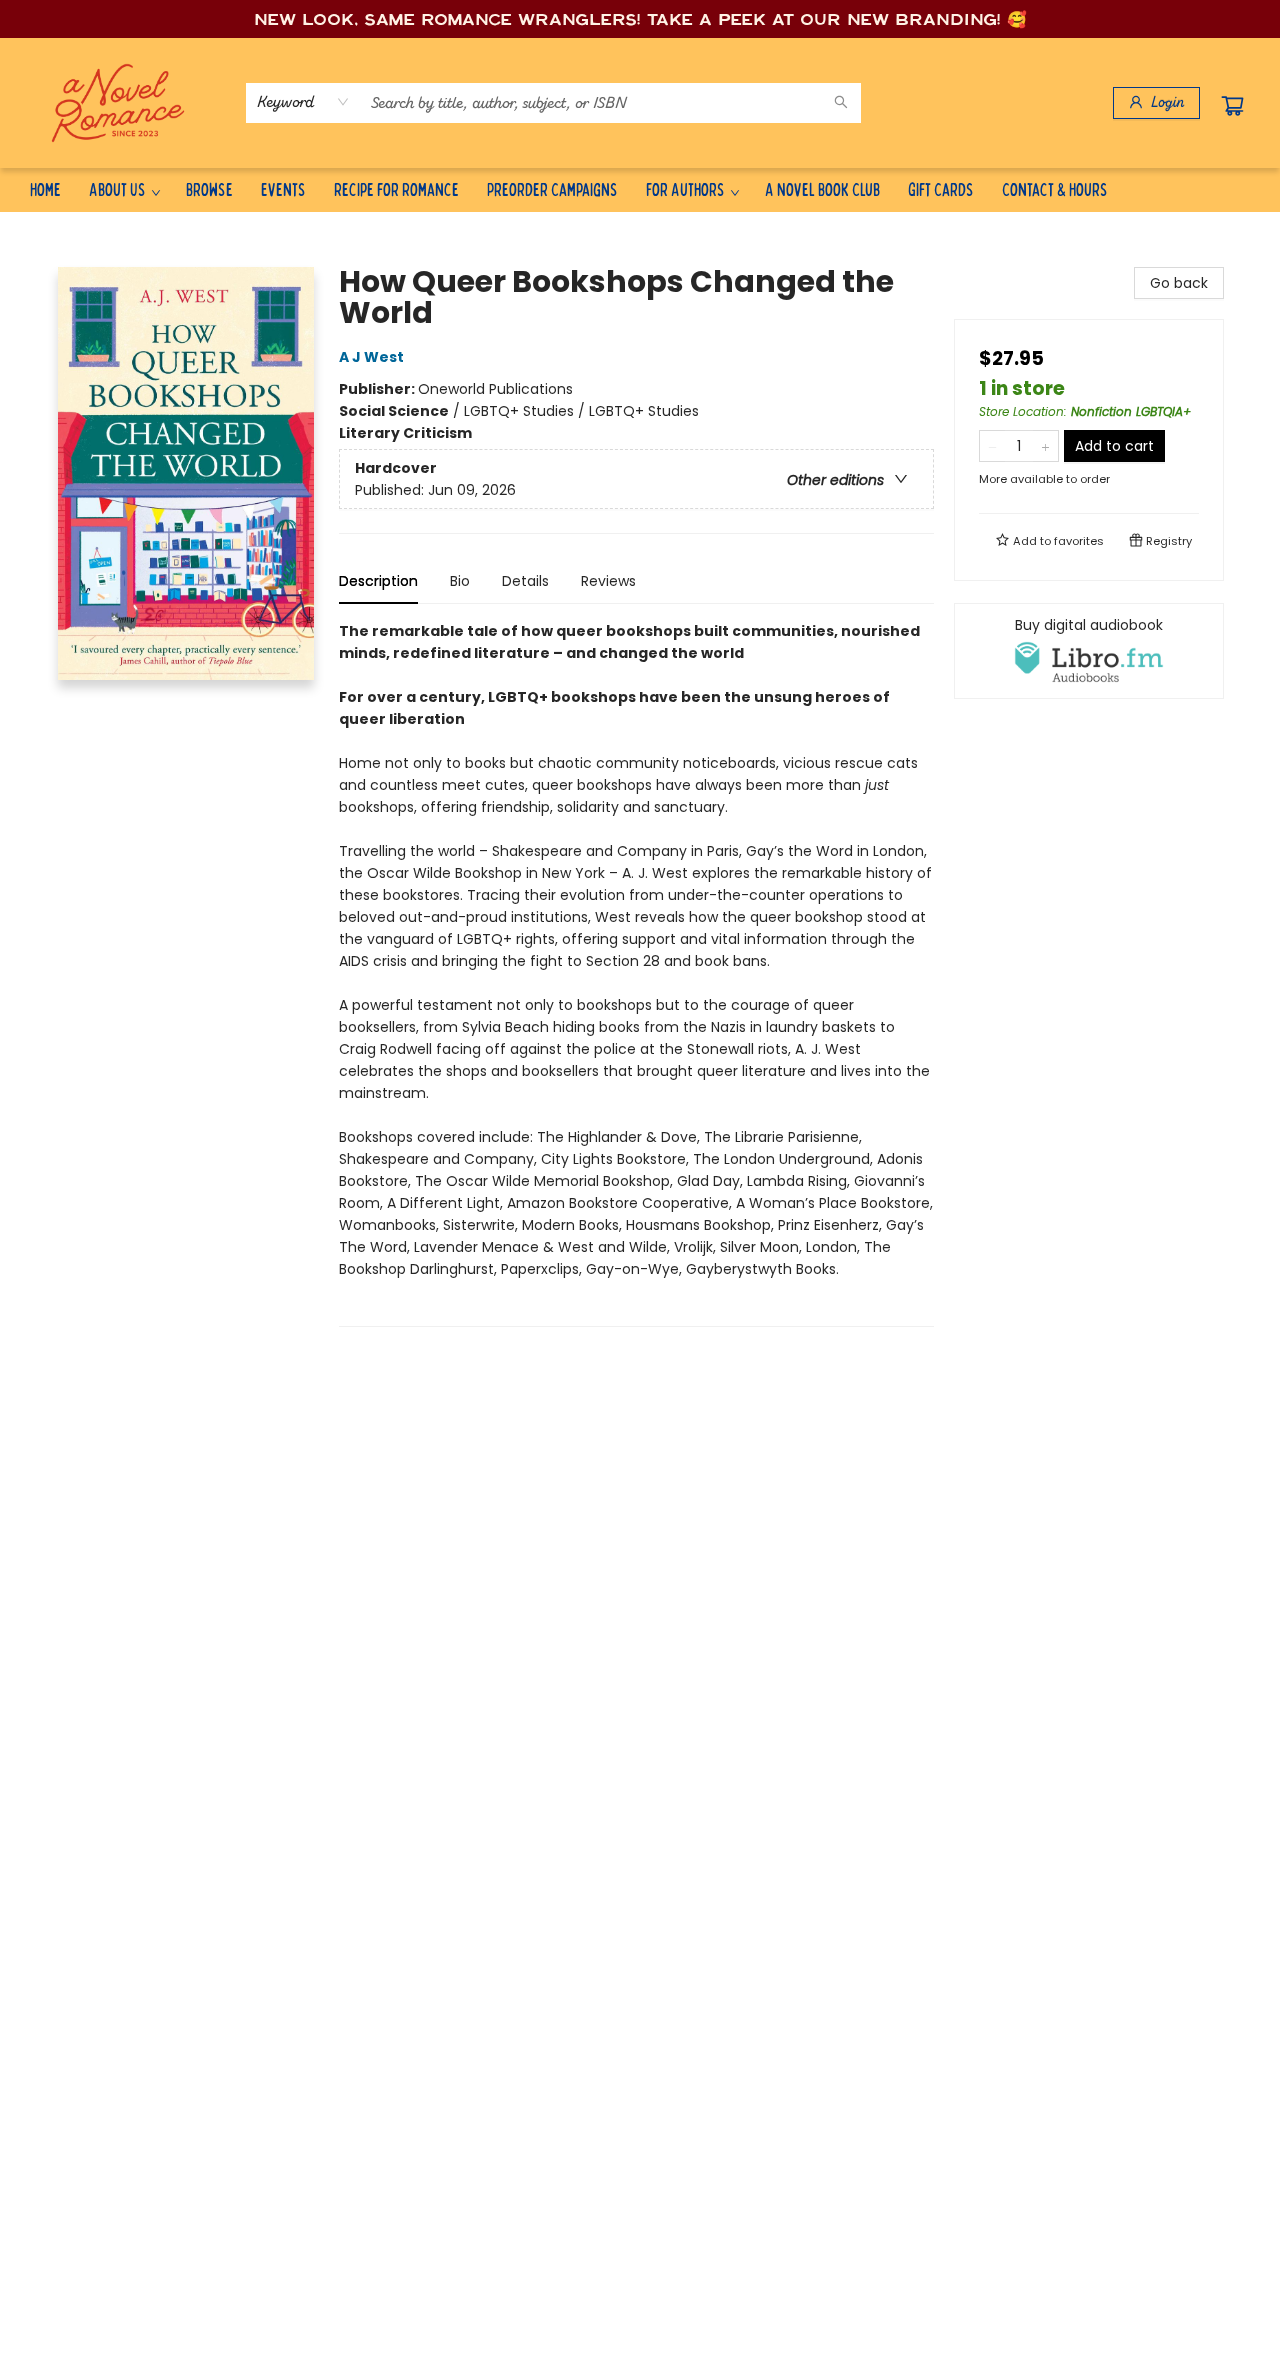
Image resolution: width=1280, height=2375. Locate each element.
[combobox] (303, 102)
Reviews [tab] (608, 581)
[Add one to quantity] (1045, 446)
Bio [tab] (460, 581)
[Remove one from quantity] (992, 446)
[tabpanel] (636, 973)
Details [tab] (525, 581)
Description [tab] (378, 581)
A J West (371, 357)
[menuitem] (45, 189)
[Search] (841, 103)
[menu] (640, 189)
